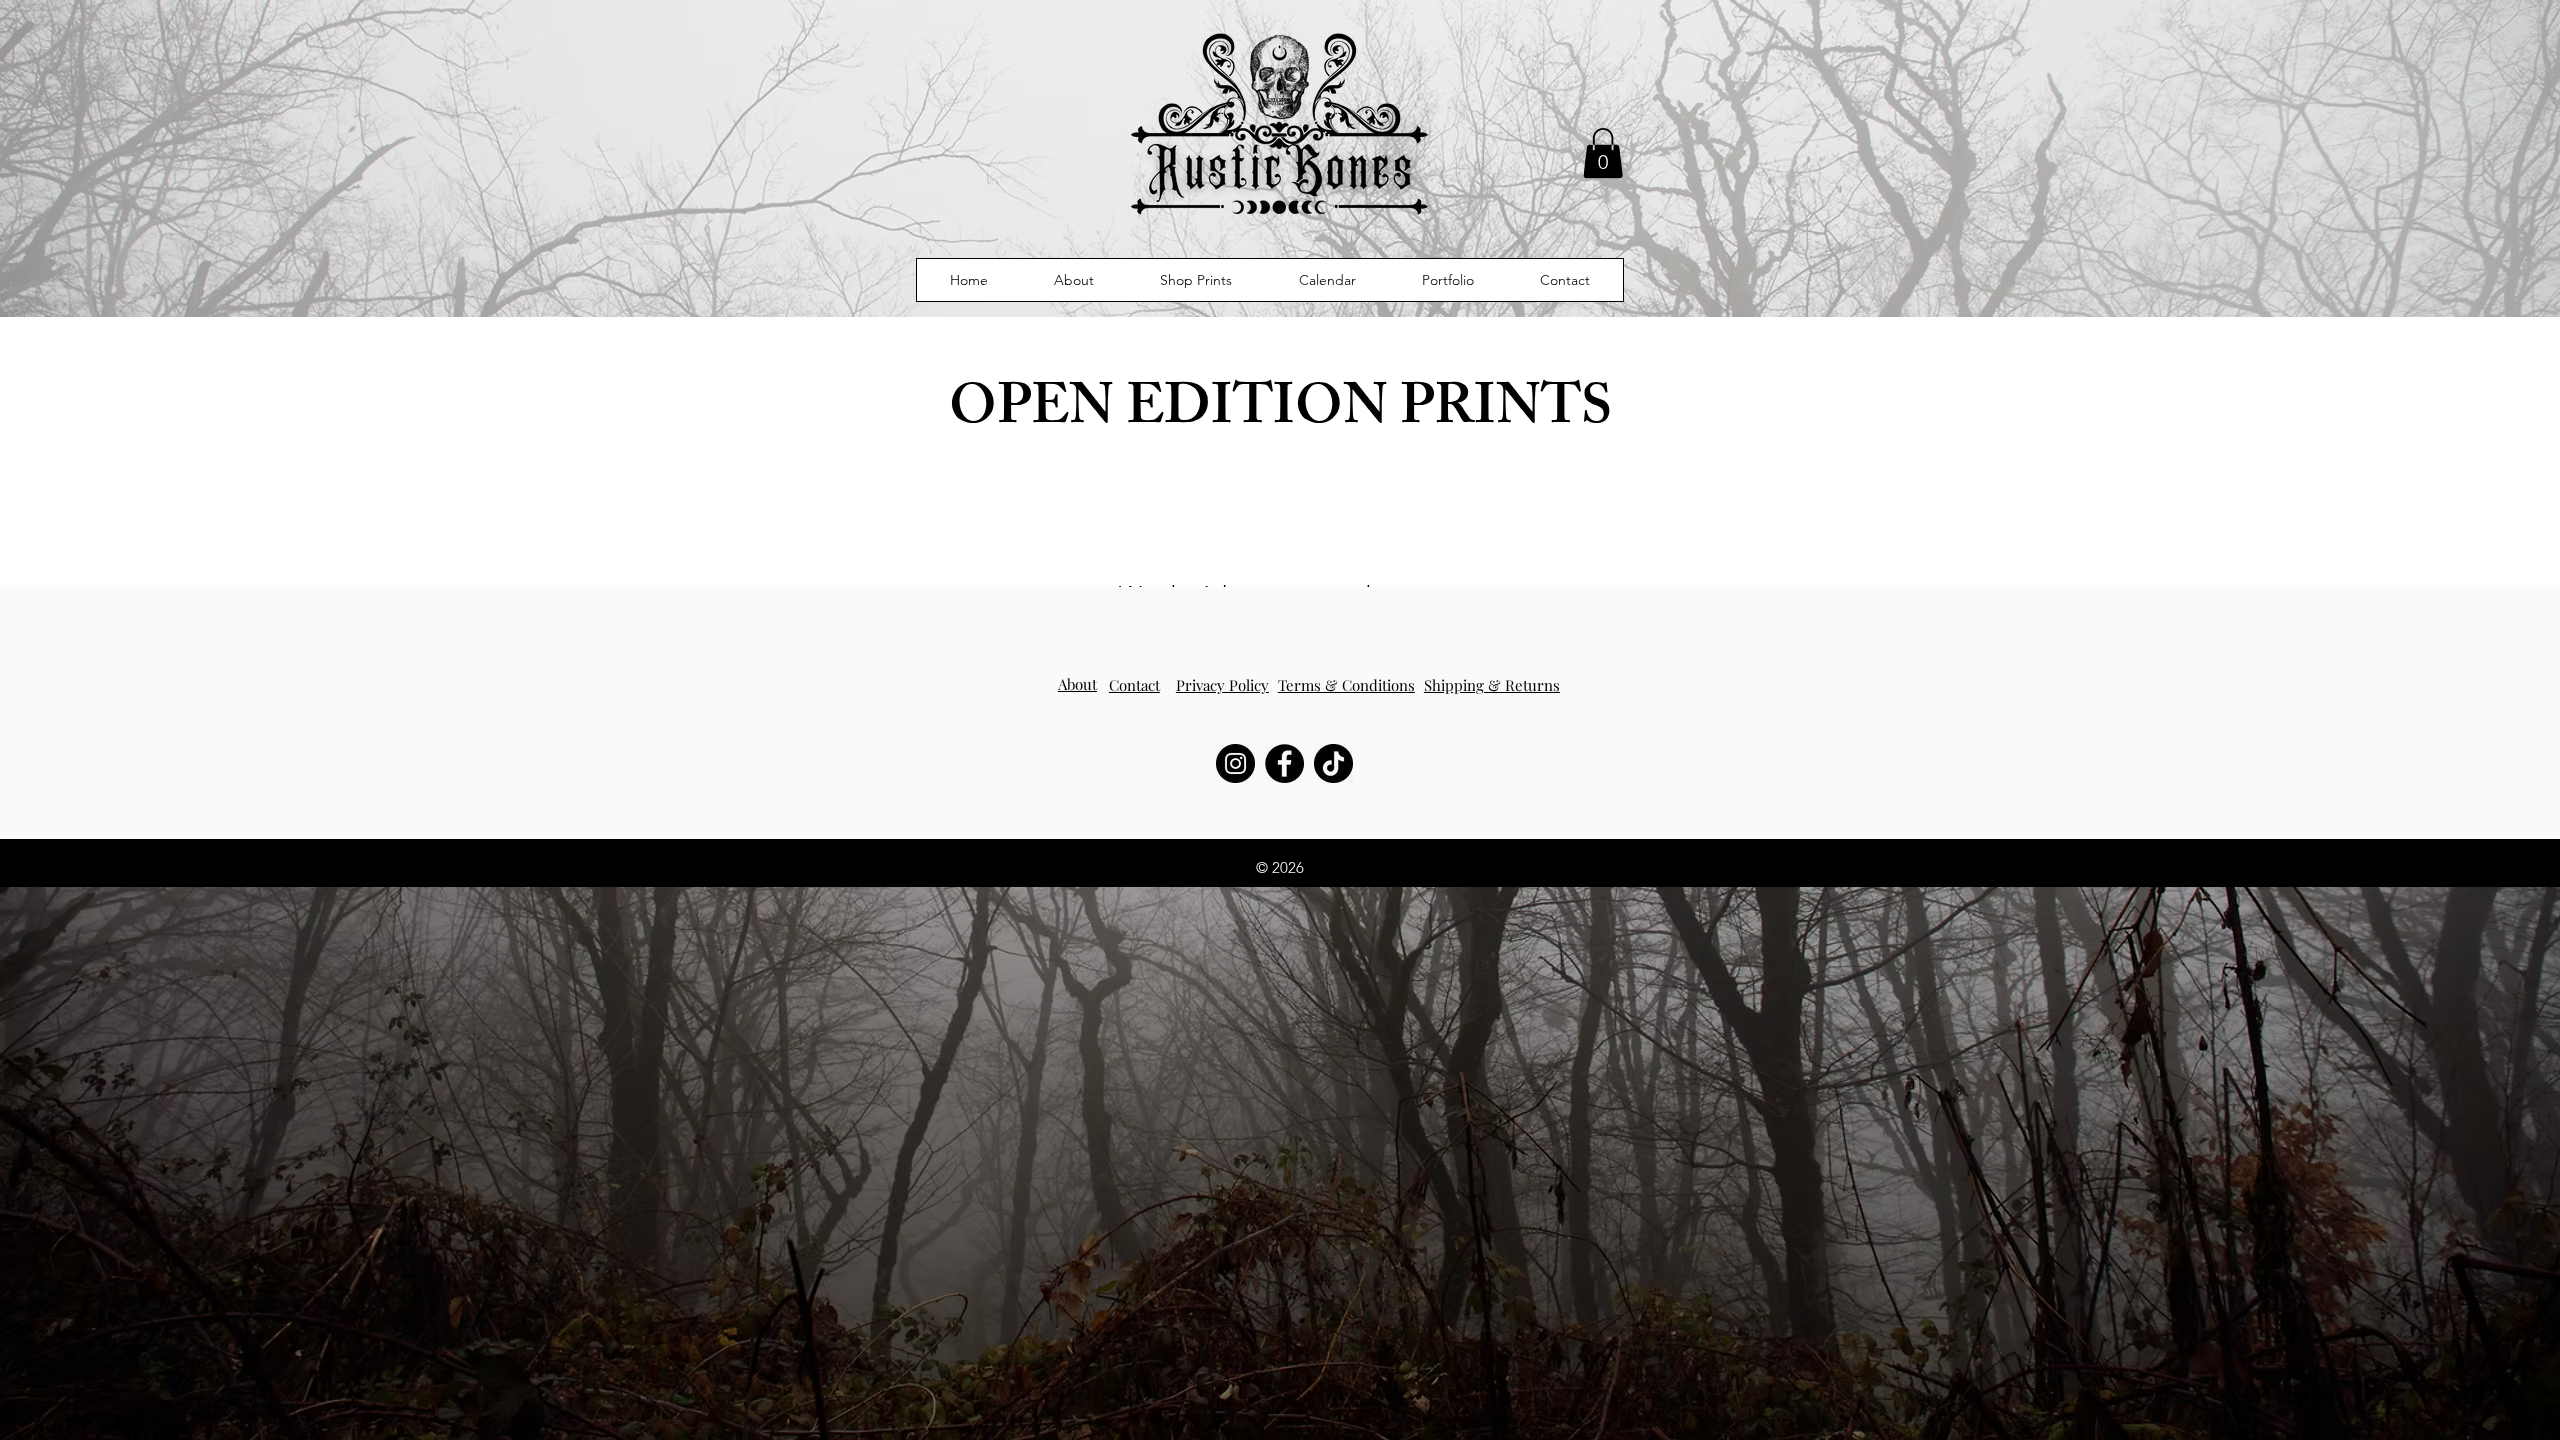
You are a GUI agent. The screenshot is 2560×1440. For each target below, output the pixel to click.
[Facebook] (1284, 763)
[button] (1603, 153)
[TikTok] (1333, 763)
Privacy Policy (1222, 685)
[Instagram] (1235, 763)
